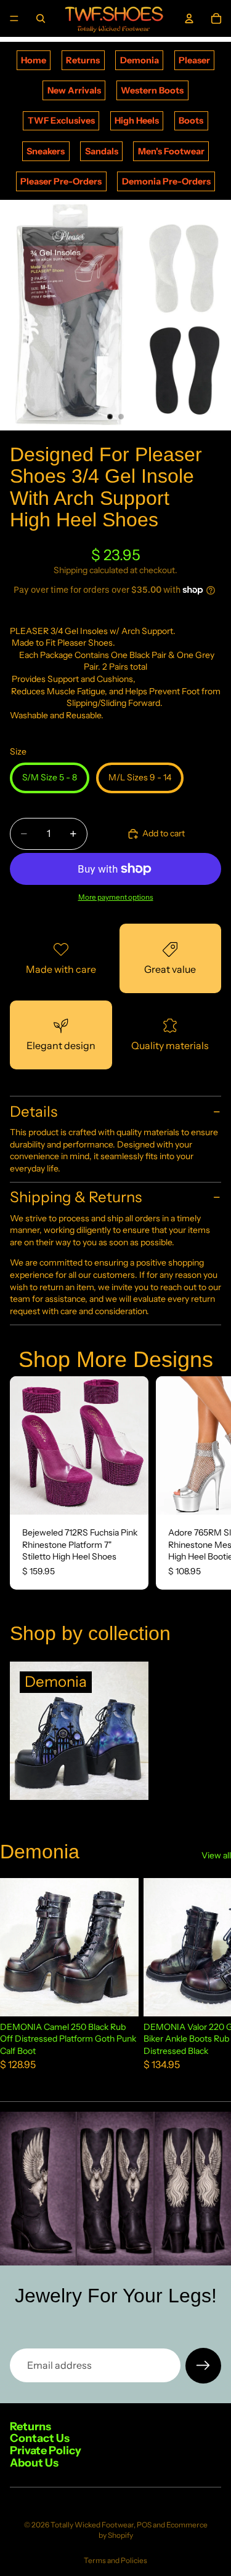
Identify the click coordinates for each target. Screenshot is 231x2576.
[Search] (41, 18)
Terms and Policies (115, 2560)
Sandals (102, 151)
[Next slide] (208, 1483)
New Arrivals (74, 90)
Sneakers (46, 151)
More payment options (116, 897)
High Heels (137, 121)
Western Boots (152, 90)
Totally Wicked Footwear (92, 2525)
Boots (191, 121)
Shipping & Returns (76, 1197)
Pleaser (194, 60)
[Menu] (14, 18)
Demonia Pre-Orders (166, 181)
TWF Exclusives (61, 121)
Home (34, 60)
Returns (83, 60)
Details (34, 1112)
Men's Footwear (171, 151)
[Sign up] (203, 2366)
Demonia (140, 60)
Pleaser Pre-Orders (61, 181)
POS (144, 2525)
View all (216, 1855)
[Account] (189, 18)
